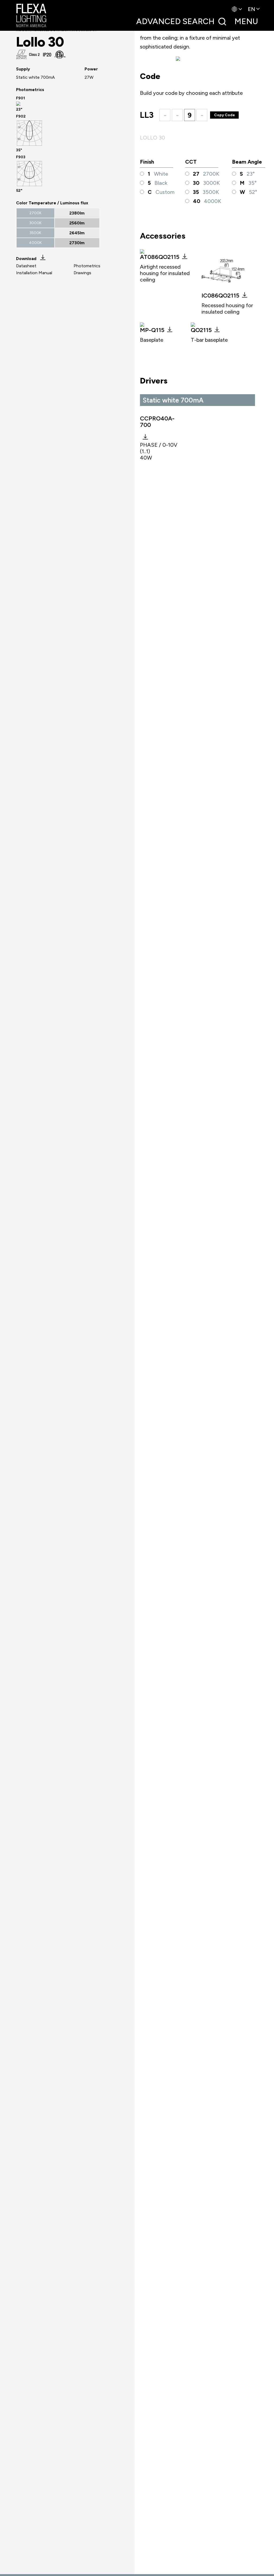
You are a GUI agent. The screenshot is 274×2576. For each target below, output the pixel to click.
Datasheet (26, 266)
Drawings (82, 273)
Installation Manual (34, 273)
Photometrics (87, 266)
